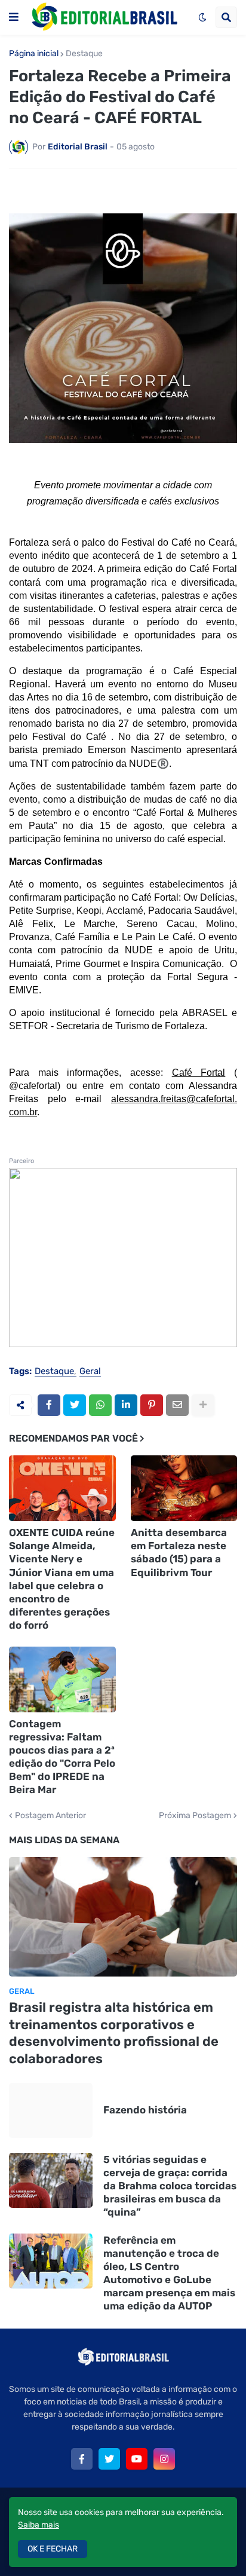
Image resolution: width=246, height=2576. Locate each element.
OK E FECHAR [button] (53, 2549)
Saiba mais (39, 2525)
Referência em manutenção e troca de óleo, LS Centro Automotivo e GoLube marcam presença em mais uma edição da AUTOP (169, 2273)
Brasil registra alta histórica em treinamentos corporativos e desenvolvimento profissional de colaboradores (114, 2033)
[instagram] (164, 2459)
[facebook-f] (82, 2459)
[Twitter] (75, 1405)
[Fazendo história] (51, 2110)
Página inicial (34, 54)
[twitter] (109, 2459)
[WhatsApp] (100, 1405)
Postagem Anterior (50, 1816)
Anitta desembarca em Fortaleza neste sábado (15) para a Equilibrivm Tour (179, 1552)
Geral (90, 1372)
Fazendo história (145, 2110)
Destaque (84, 54)
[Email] (177, 1405)
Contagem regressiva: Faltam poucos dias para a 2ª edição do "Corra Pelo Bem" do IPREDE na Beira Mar (62, 1757)
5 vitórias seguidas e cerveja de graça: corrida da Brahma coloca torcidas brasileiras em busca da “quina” (170, 2186)
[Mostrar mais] (203, 1405)
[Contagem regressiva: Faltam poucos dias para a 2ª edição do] (62, 1679)
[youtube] (137, 2459)
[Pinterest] (152, 1405)
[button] (14, 17)
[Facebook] (49, 1405)
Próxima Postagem (195, 1816)
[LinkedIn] (126, 1405)
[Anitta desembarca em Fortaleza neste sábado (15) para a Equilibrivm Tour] (184, 1488)
